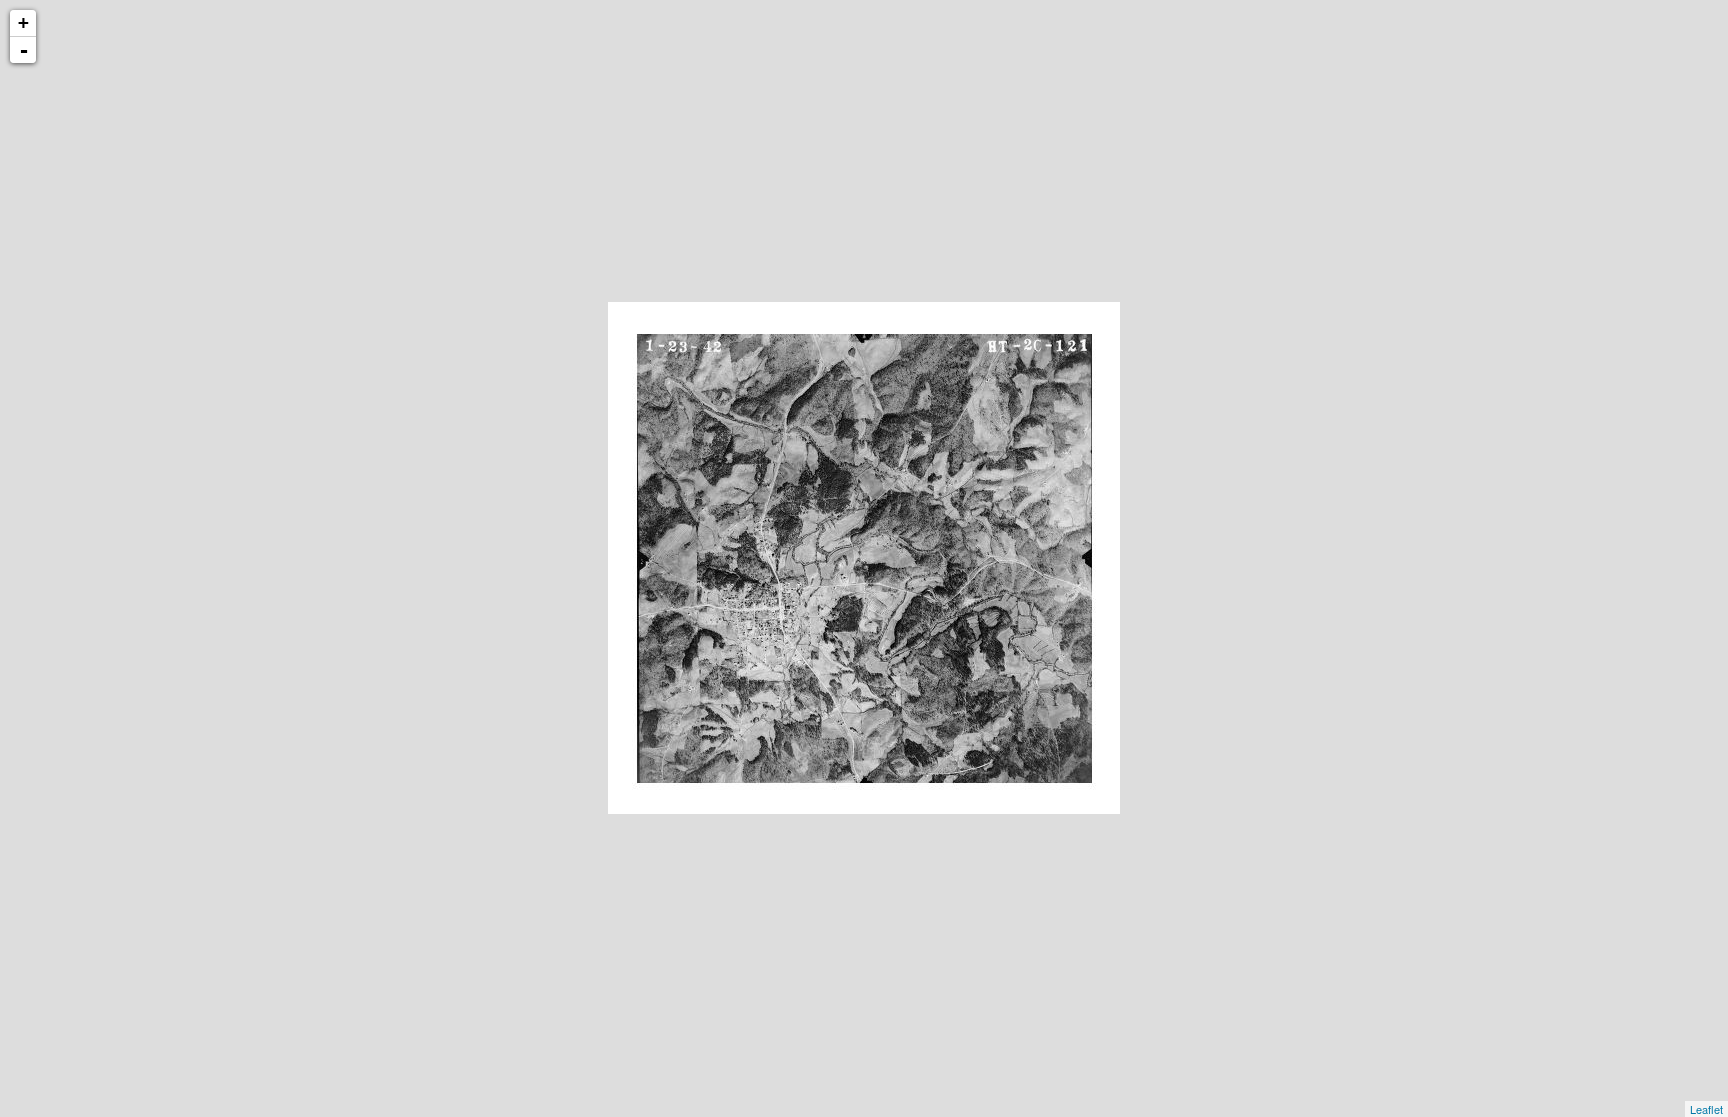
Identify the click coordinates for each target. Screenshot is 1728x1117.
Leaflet (1706, 1109)
